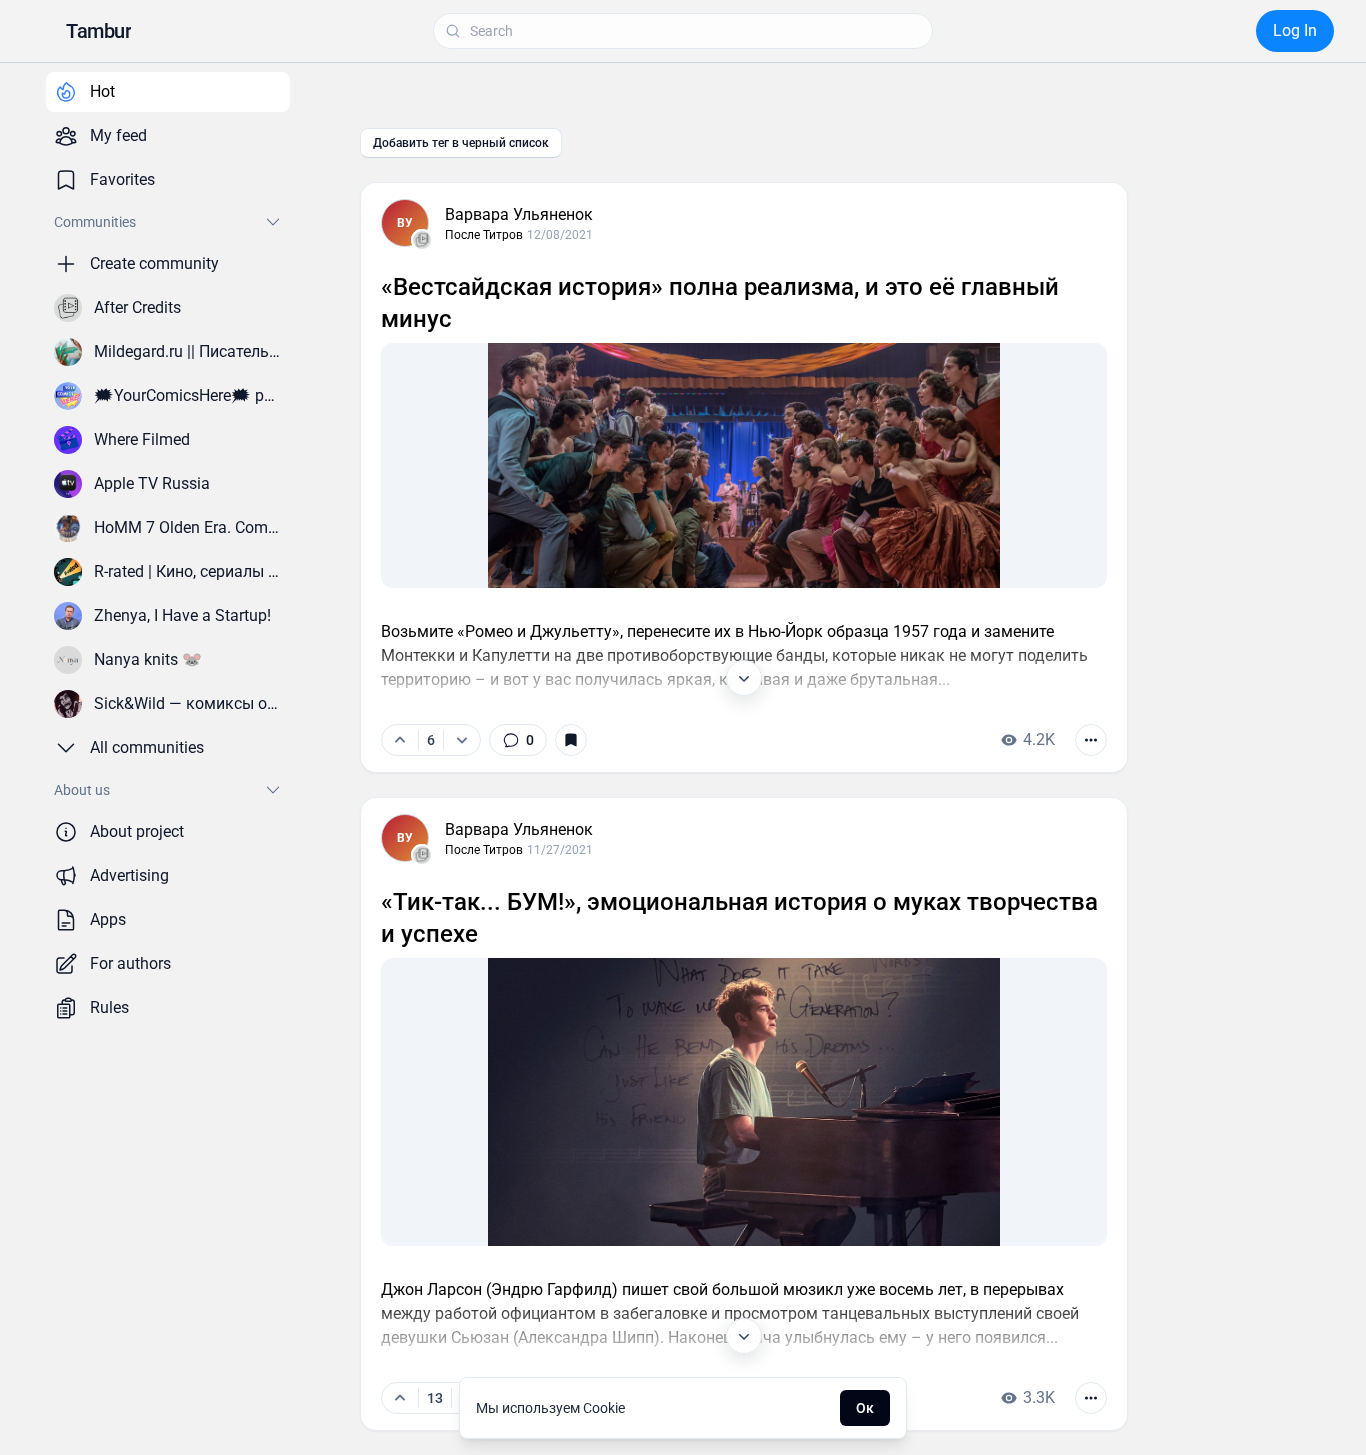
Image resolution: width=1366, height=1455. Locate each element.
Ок (865, 1408)
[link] (518, 740)
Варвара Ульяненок (519, 214)
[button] (98, 31)
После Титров (484, 235)
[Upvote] (400, 740)
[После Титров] (422, 240)
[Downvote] (461, 740)
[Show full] (744, 678)
